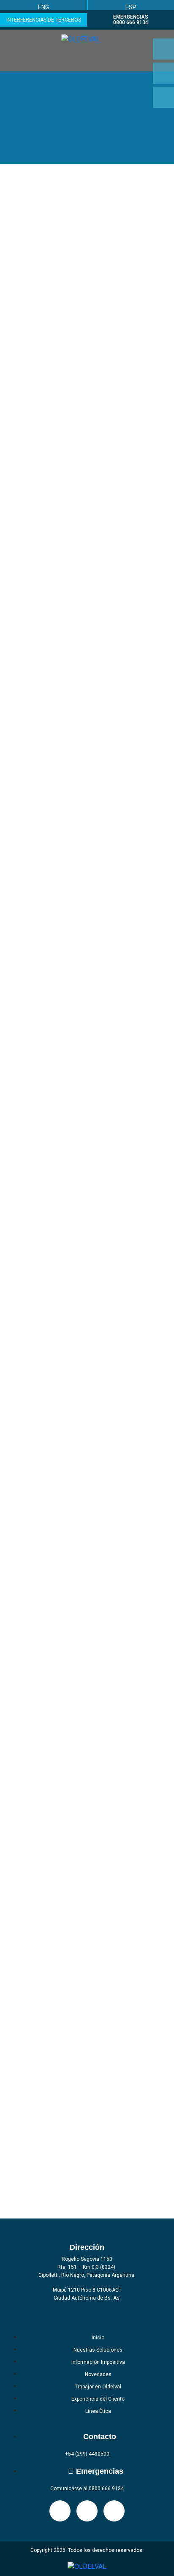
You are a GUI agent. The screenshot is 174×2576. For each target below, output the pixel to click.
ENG (43, 7)
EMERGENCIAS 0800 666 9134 (131, 20)
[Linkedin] (163, 73)
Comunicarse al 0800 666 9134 (87, 2489)
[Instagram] (163, 49)
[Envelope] (163, 97)
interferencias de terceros (44, 20)
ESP (131, 7)
